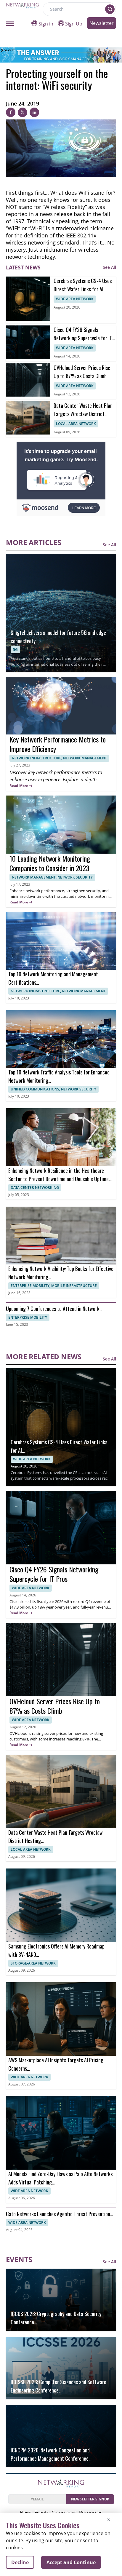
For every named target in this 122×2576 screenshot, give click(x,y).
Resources (91, 2513)
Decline (20, 2562)
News (26, 2513)
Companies (64, 2513)
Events (42, 2513)
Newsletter (102, 23)
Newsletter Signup (90, 2499)
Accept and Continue (71, 2562)
